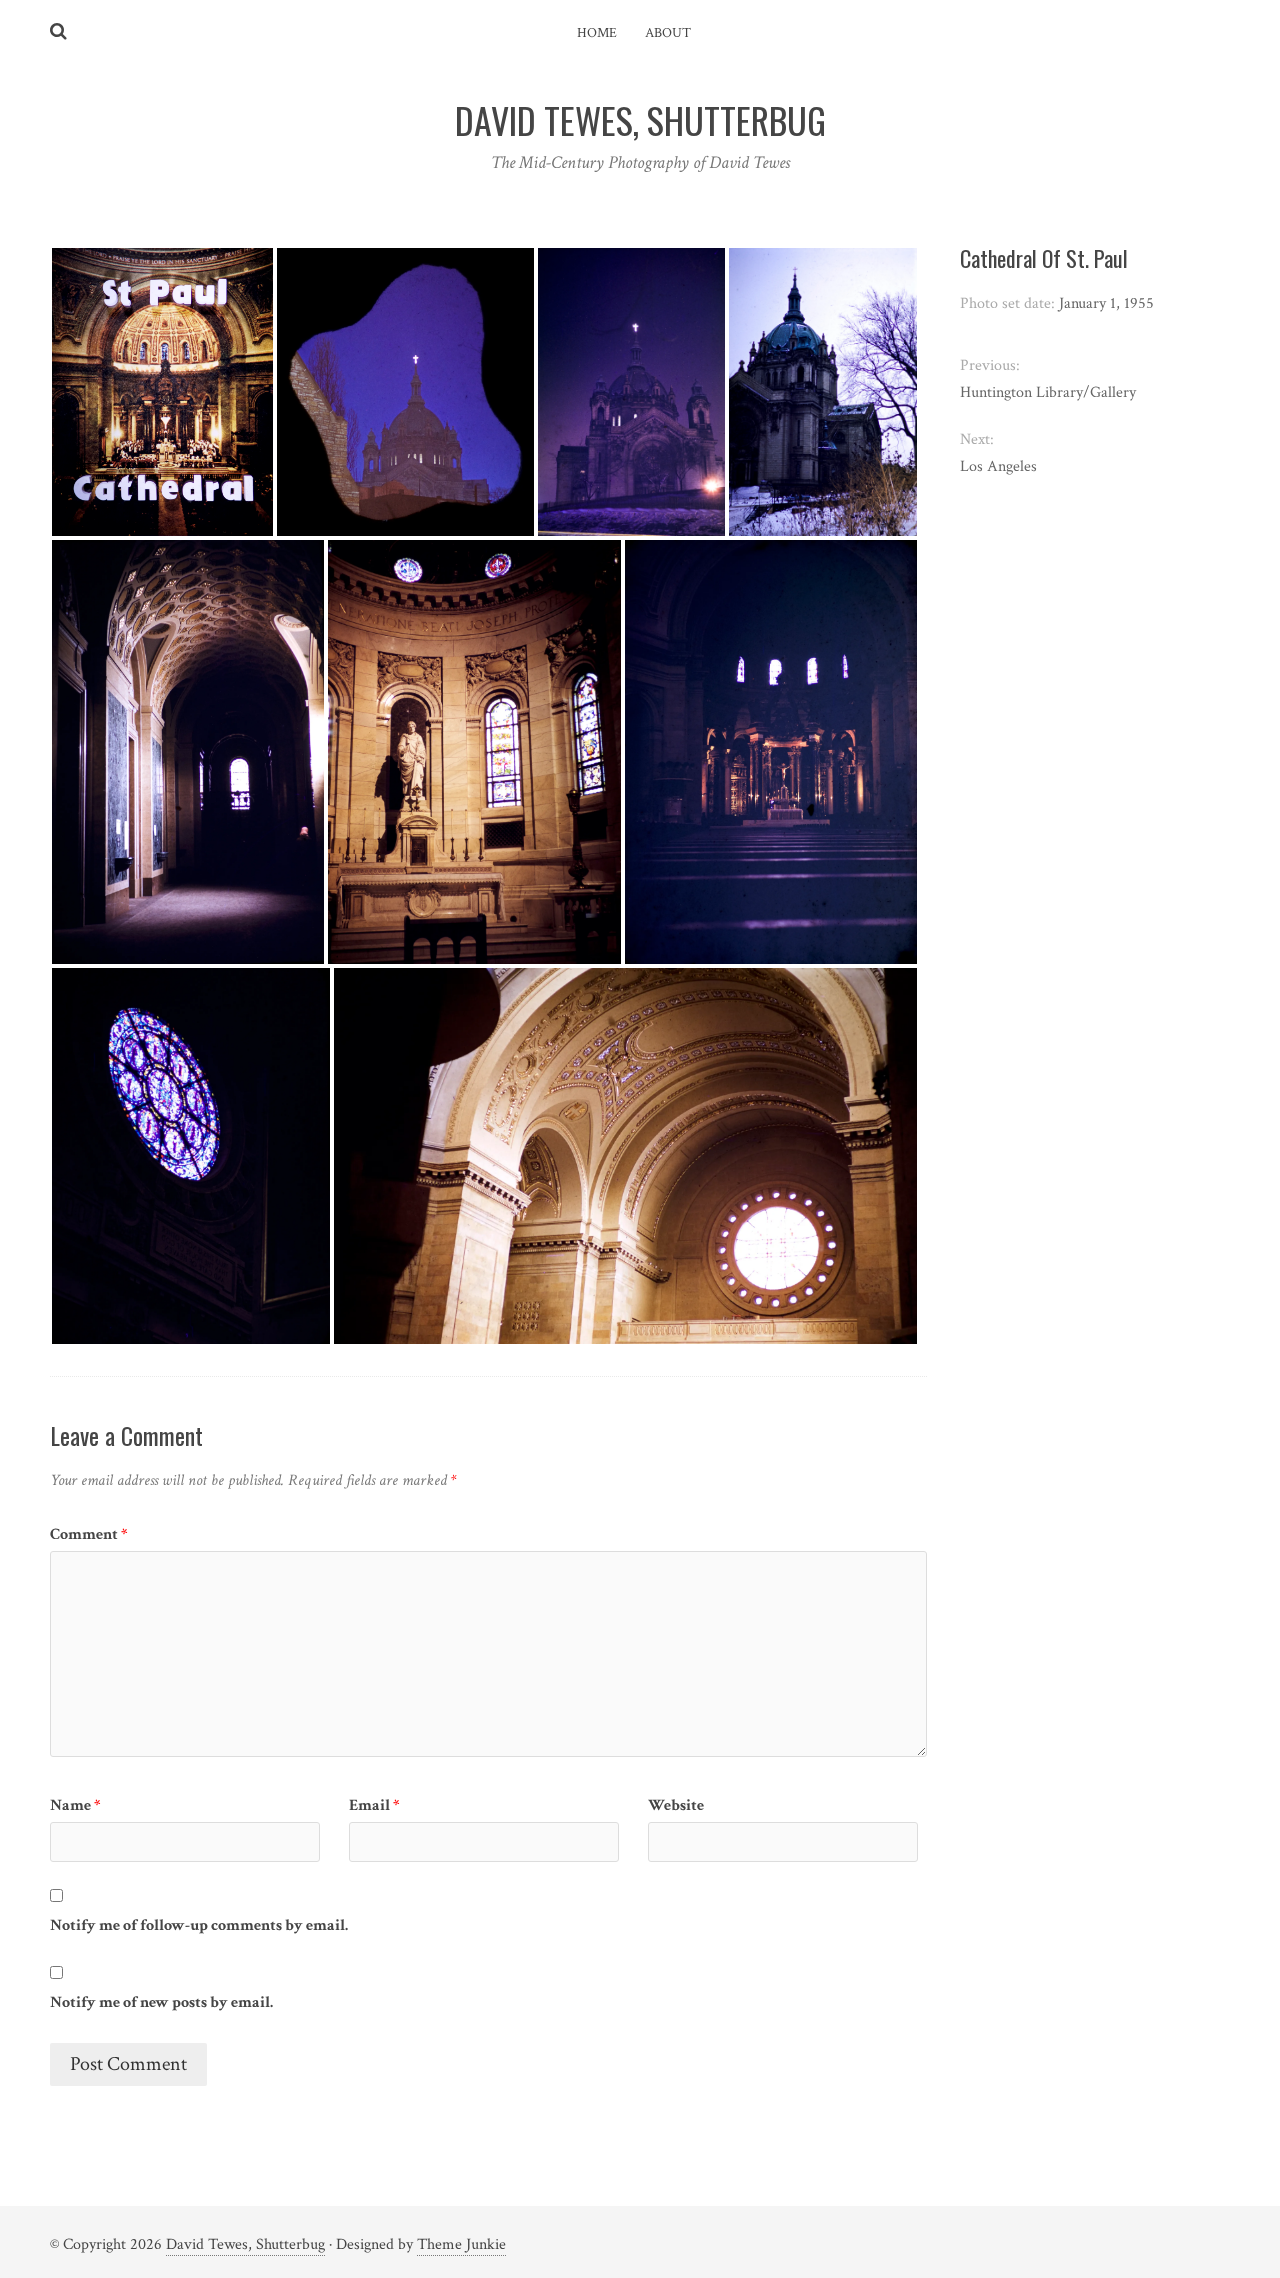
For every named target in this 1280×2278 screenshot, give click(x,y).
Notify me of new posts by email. (161, 2002)
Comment (89, 1534)
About (668, 33)
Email (374, 1805)
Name (75, 1805)
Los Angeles (998, 466)
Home (597, 33)
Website (676, 1805)
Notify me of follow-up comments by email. (199, 1925)
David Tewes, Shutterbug (245, 2244)
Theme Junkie (461, 2244)
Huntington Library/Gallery (1048, 392)
